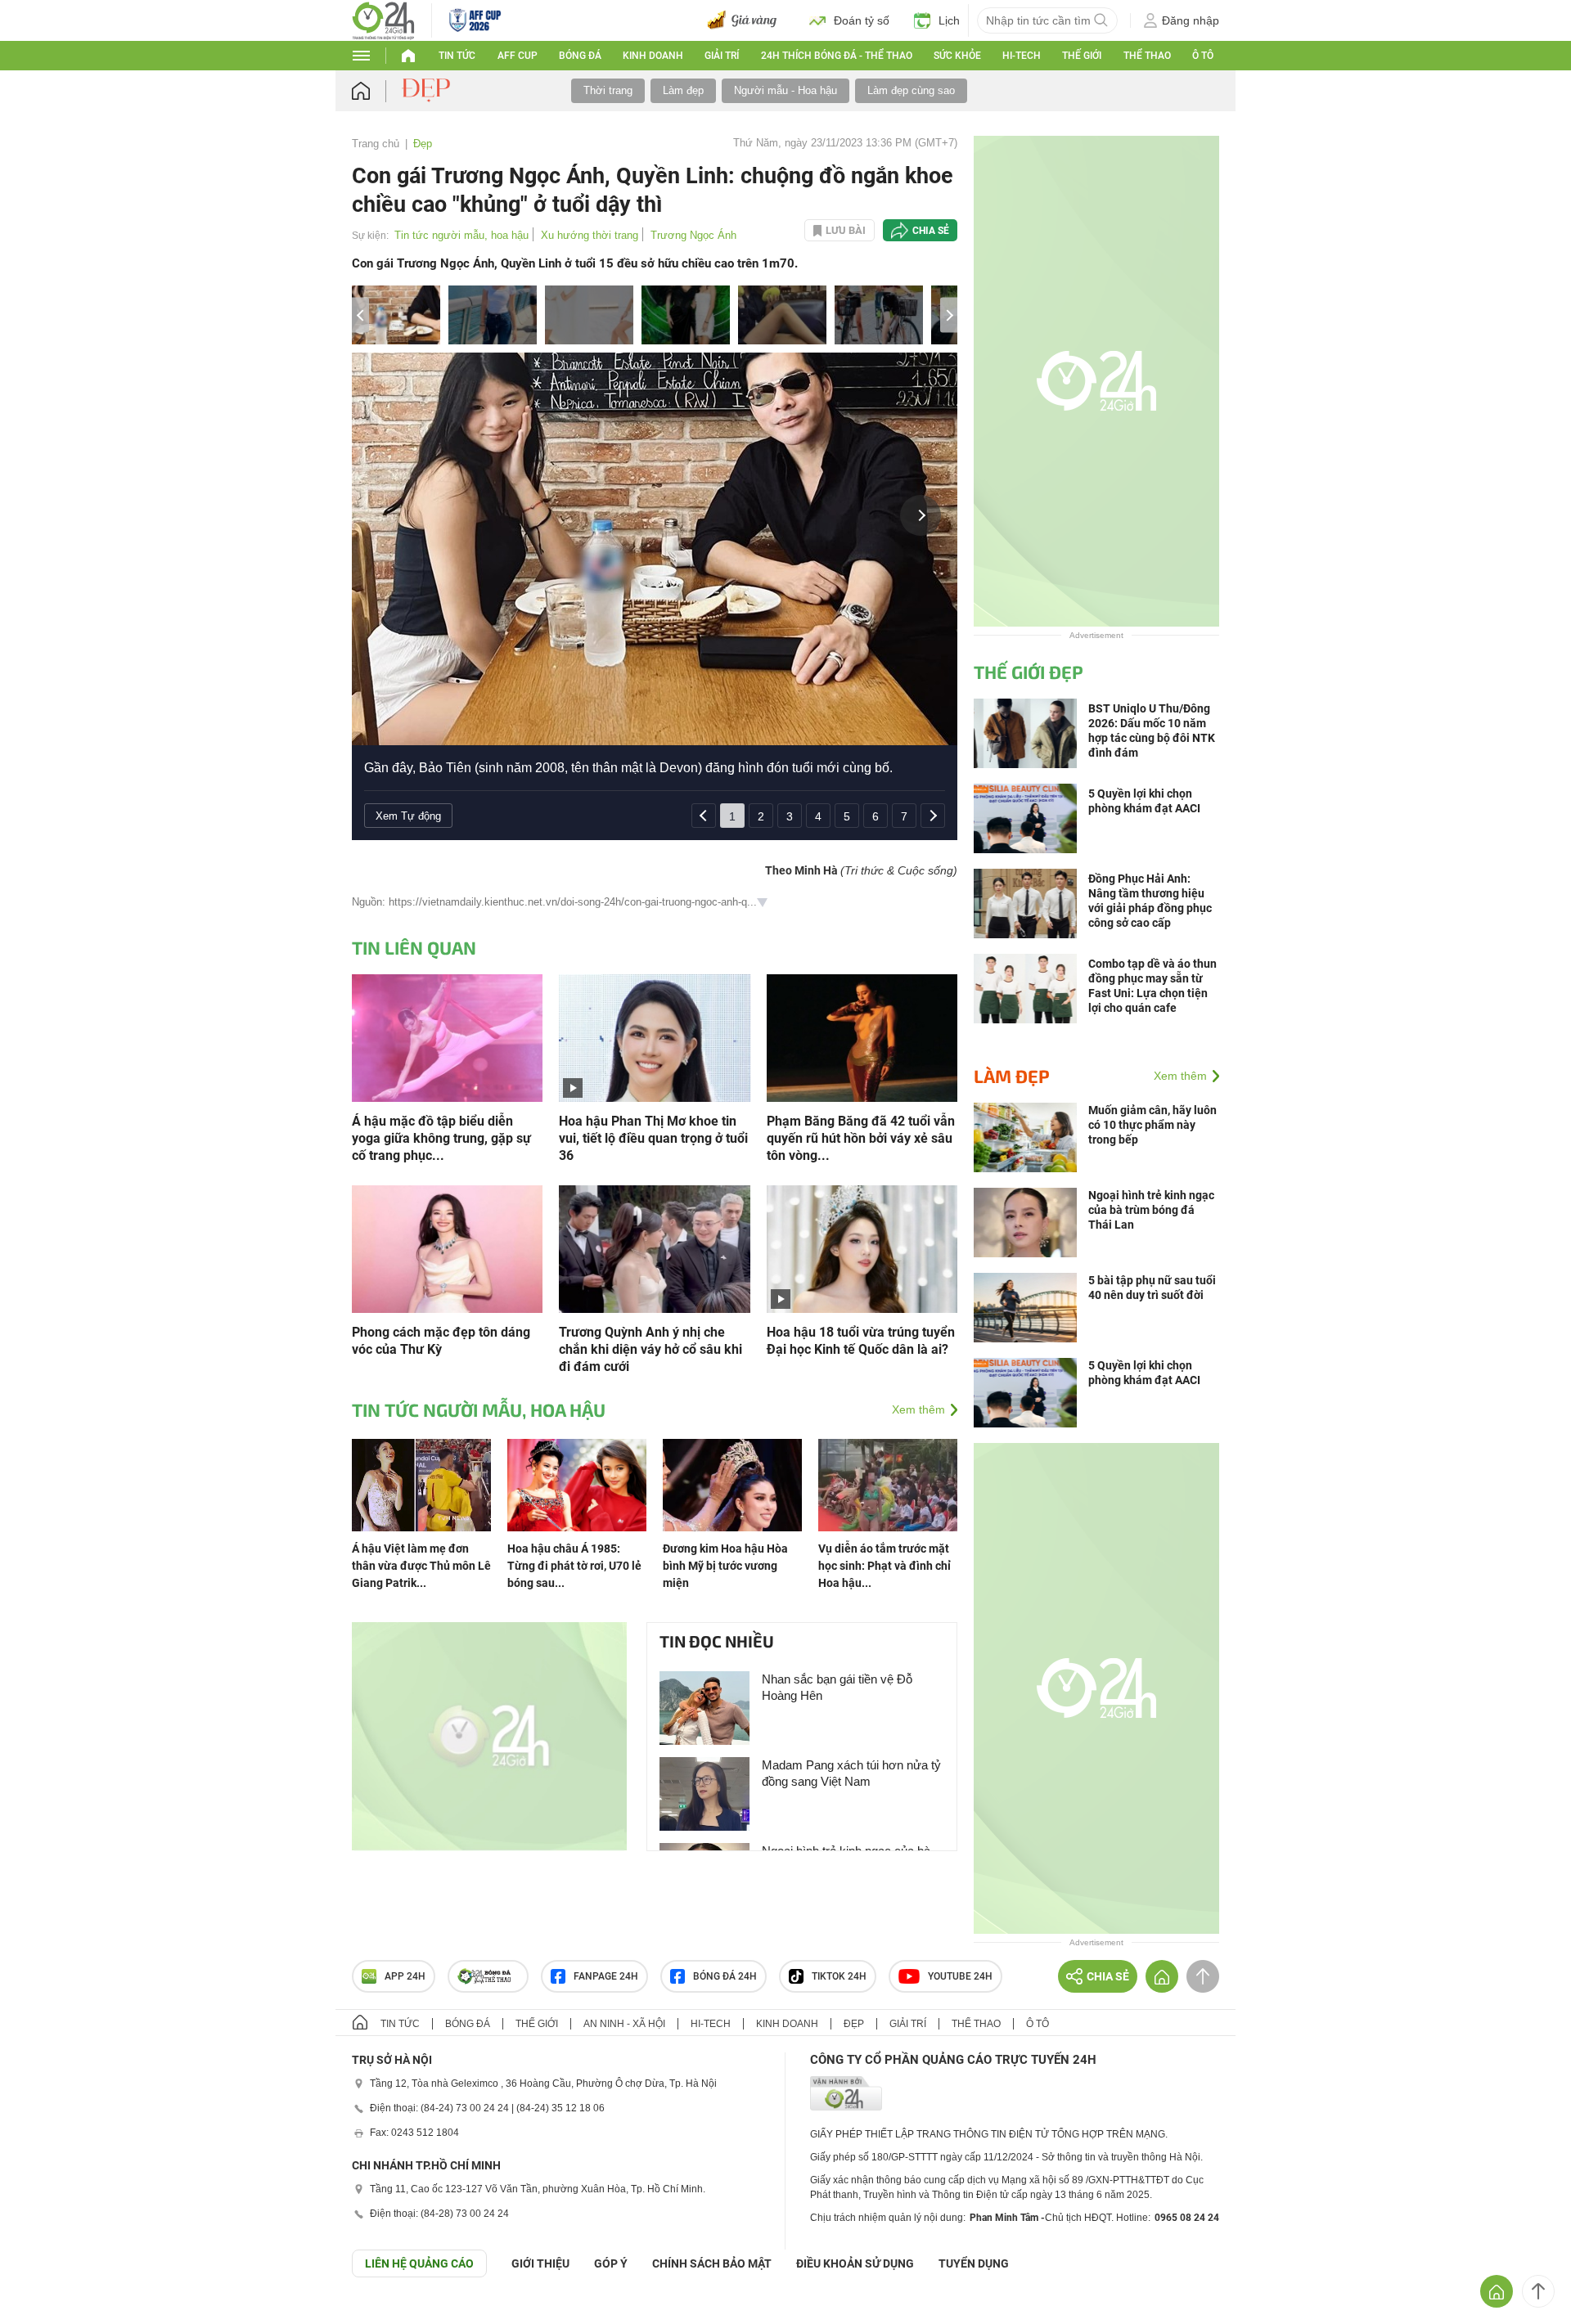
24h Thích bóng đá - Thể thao (837, 56)
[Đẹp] (428, 90)
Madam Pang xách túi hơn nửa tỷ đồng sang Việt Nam (851, 1773)
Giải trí (722, 56)
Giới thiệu (540, 2263)
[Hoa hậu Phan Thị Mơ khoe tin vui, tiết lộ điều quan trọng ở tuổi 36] (654, 1037)
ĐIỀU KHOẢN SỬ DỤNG (855, 2263)
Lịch (949, 20)
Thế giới (537, 2024)
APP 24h (405, 1976)
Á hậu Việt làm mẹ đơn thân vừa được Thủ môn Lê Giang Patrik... (421, 1566)
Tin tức (457, 56)
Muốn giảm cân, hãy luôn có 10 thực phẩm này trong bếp (1152, 1125)
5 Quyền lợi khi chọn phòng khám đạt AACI (1144, 1373)
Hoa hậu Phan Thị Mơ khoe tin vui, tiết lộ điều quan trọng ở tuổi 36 (653, 1138)
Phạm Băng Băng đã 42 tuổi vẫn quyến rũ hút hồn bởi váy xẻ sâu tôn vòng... (861, 1138)
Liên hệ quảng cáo (419, 2263)
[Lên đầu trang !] (1538, 2291)
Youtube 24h (960, 1976)
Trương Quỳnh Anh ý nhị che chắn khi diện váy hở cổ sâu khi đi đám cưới (650, 1349)
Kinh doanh (653, 56)
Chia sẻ (931, 231)
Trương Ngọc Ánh (693, 235)
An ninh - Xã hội (624, 2024)
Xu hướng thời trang (590, 235)
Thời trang (608, 90)
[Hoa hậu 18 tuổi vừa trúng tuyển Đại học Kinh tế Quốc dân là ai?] (862, 1248)
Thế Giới (1082, 56)
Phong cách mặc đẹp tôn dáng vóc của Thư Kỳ (441, 1341)
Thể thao (1147, 56)
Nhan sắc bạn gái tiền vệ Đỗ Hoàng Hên (837, 1687)
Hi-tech (1022, 56)
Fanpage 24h (606, 1976)
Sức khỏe (957, 56)
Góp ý (611, 2263)
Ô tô (1203, 56)
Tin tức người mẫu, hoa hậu (461, 235)
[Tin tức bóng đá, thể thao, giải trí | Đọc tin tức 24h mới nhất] (383, 19)
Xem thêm (918, 1409)
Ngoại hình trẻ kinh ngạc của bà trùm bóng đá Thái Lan (1151, 1210)
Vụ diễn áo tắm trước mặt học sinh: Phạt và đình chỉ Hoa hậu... (885, 1566)
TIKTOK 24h (839, 1976)
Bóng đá (580, 56)
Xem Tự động (408, 816)
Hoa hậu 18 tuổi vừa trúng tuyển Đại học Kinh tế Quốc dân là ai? (861, 1341)
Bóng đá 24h (725, 1976)
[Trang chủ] (377, 91)
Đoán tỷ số (862, 20)
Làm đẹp (683, 90)
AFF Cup (518, 56)
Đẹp (423, 144)
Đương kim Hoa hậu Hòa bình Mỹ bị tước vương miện (725, 1566)
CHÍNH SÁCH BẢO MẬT (712, 2263)
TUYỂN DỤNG (974, 2263)
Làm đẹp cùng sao (911, 90)
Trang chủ (376, 144)
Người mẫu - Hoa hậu (785, 90)
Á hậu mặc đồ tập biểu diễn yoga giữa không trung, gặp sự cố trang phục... (441, 1138)
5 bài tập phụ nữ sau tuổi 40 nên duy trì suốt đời (1152, 1288)
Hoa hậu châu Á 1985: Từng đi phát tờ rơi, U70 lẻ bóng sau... (574, 1566)
